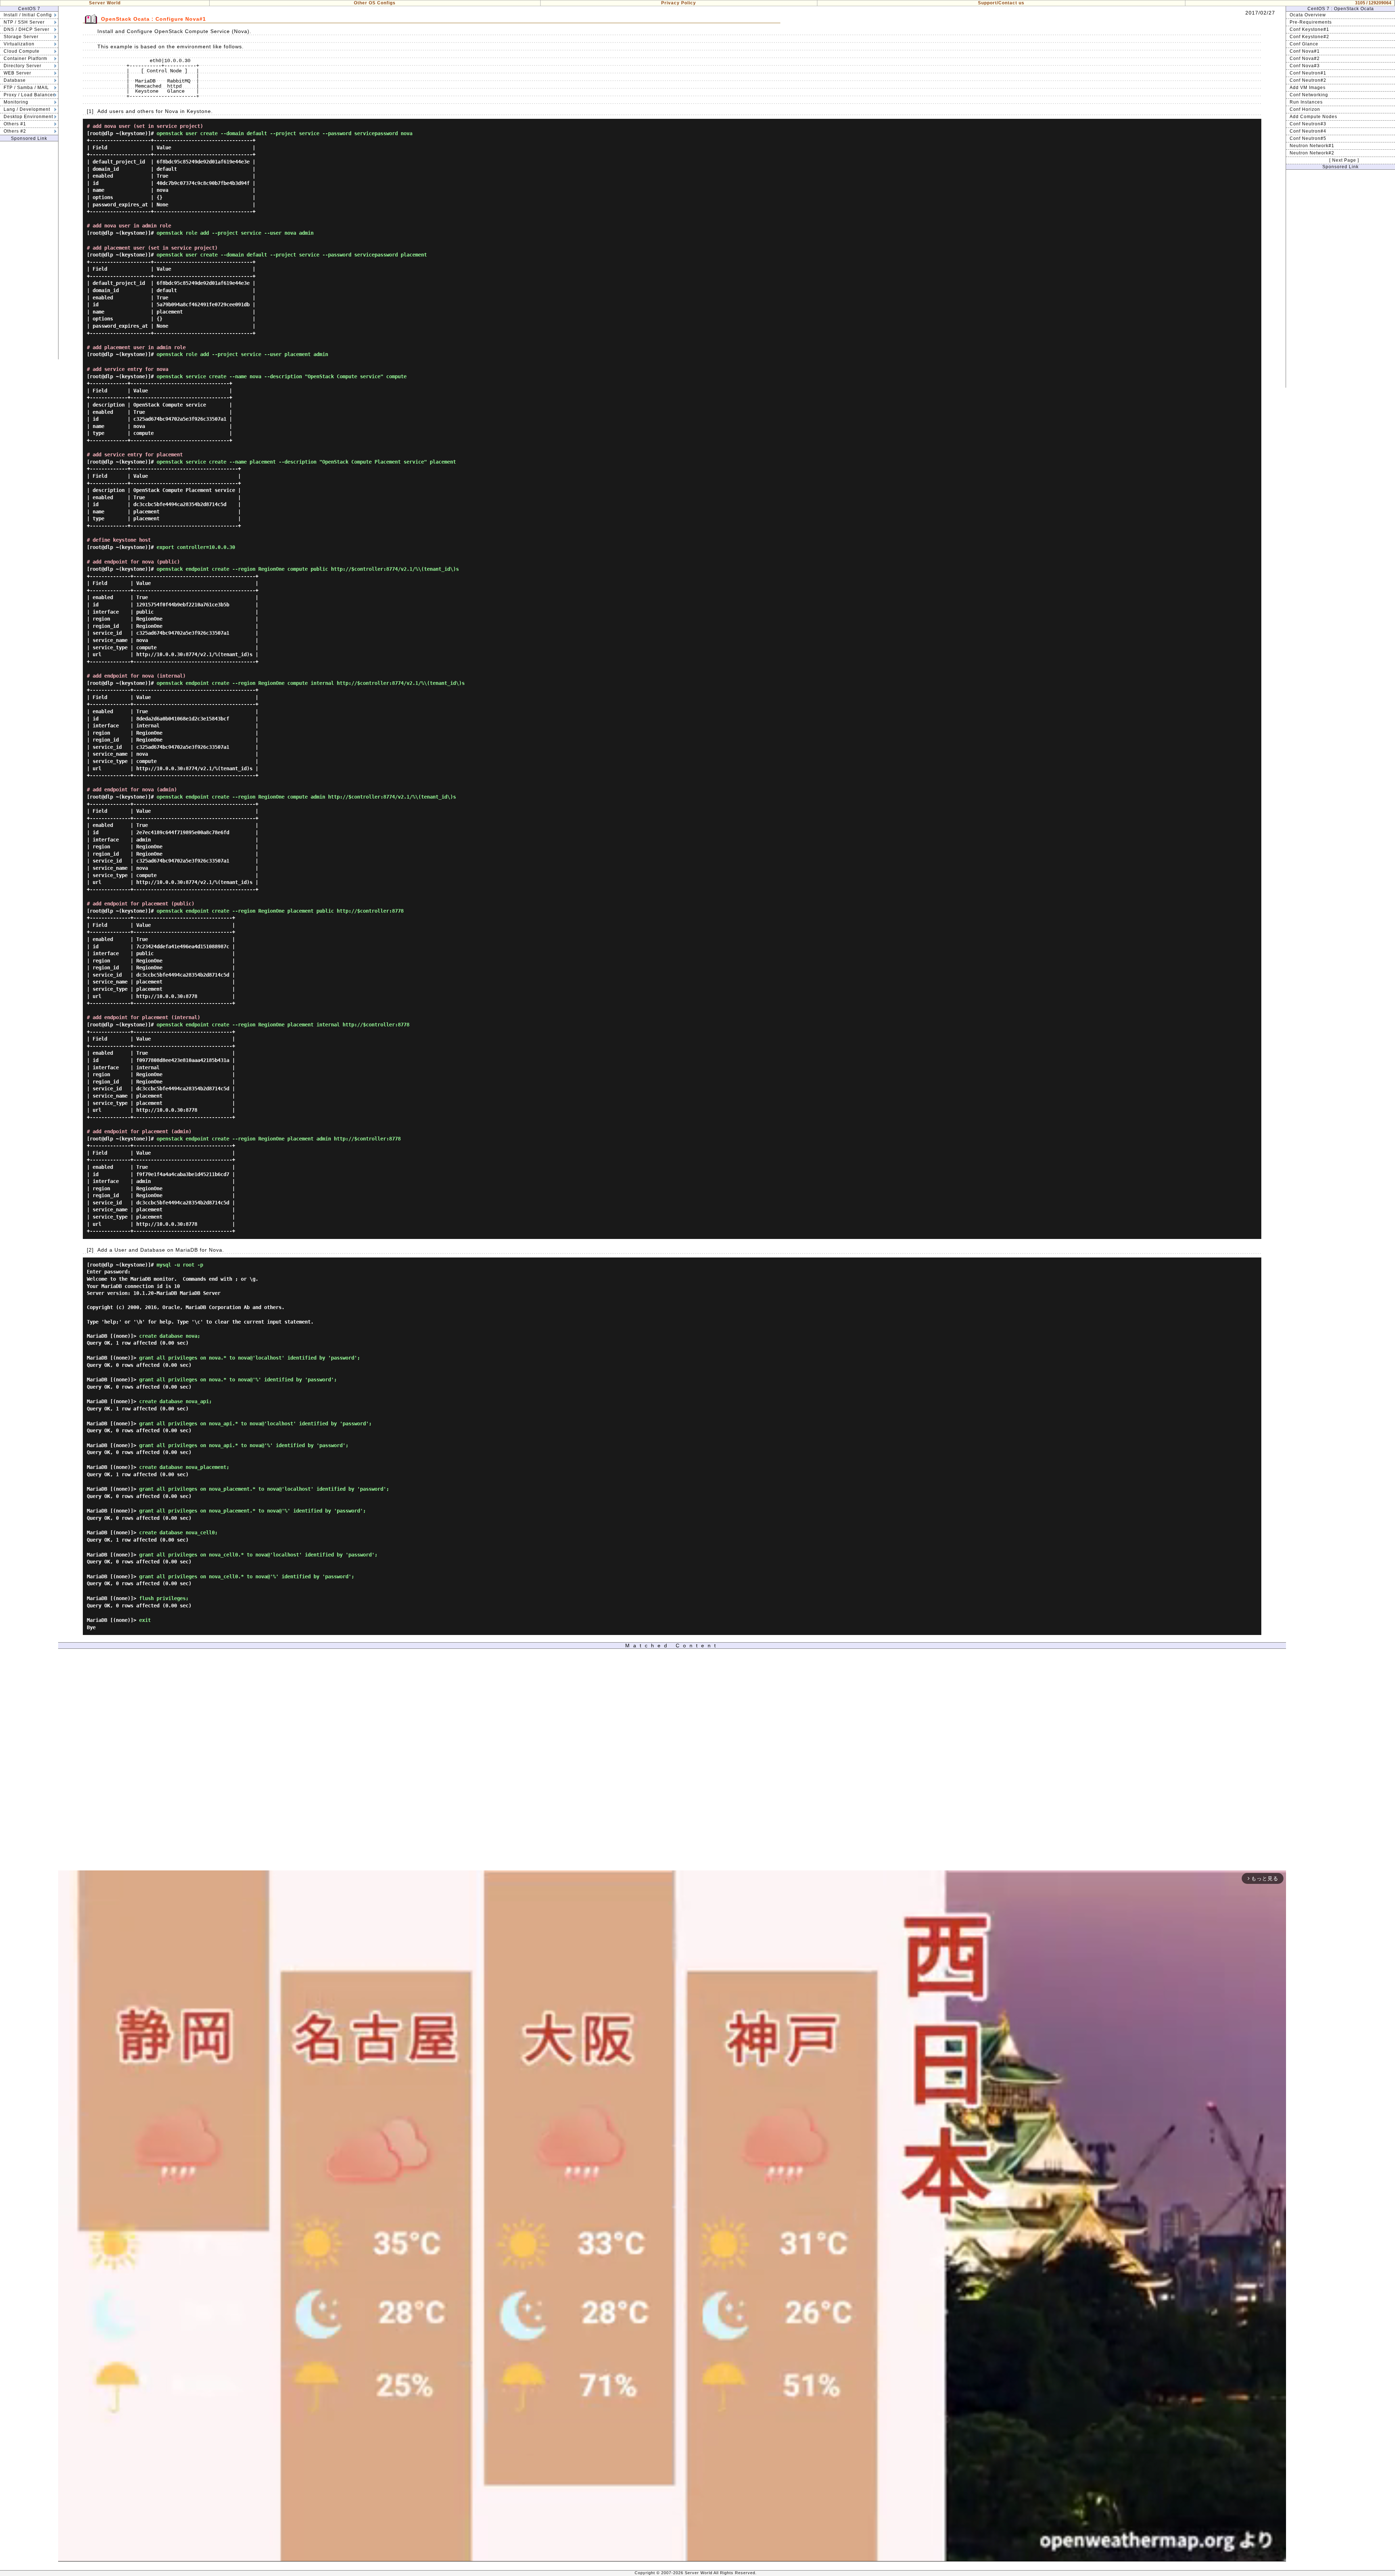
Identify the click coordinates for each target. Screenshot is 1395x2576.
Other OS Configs (375, 3)
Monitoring (16, 102)
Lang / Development (27, 109)
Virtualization (19, 44)
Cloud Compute (22, 51)
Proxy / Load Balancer (29, 95)
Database (15, 80)
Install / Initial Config (28, 15)
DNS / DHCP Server (27, 29)
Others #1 (15, 124)
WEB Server (17, 73)
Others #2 (15, 131)
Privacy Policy (679, 3)
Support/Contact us (1001, 3)
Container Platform (25, 58)
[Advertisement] (29, 250)
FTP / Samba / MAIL (26, 88)
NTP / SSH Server (24, 22)
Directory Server (23, 66)
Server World (105, 3)
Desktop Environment (28, 117)
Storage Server (21, 37)
